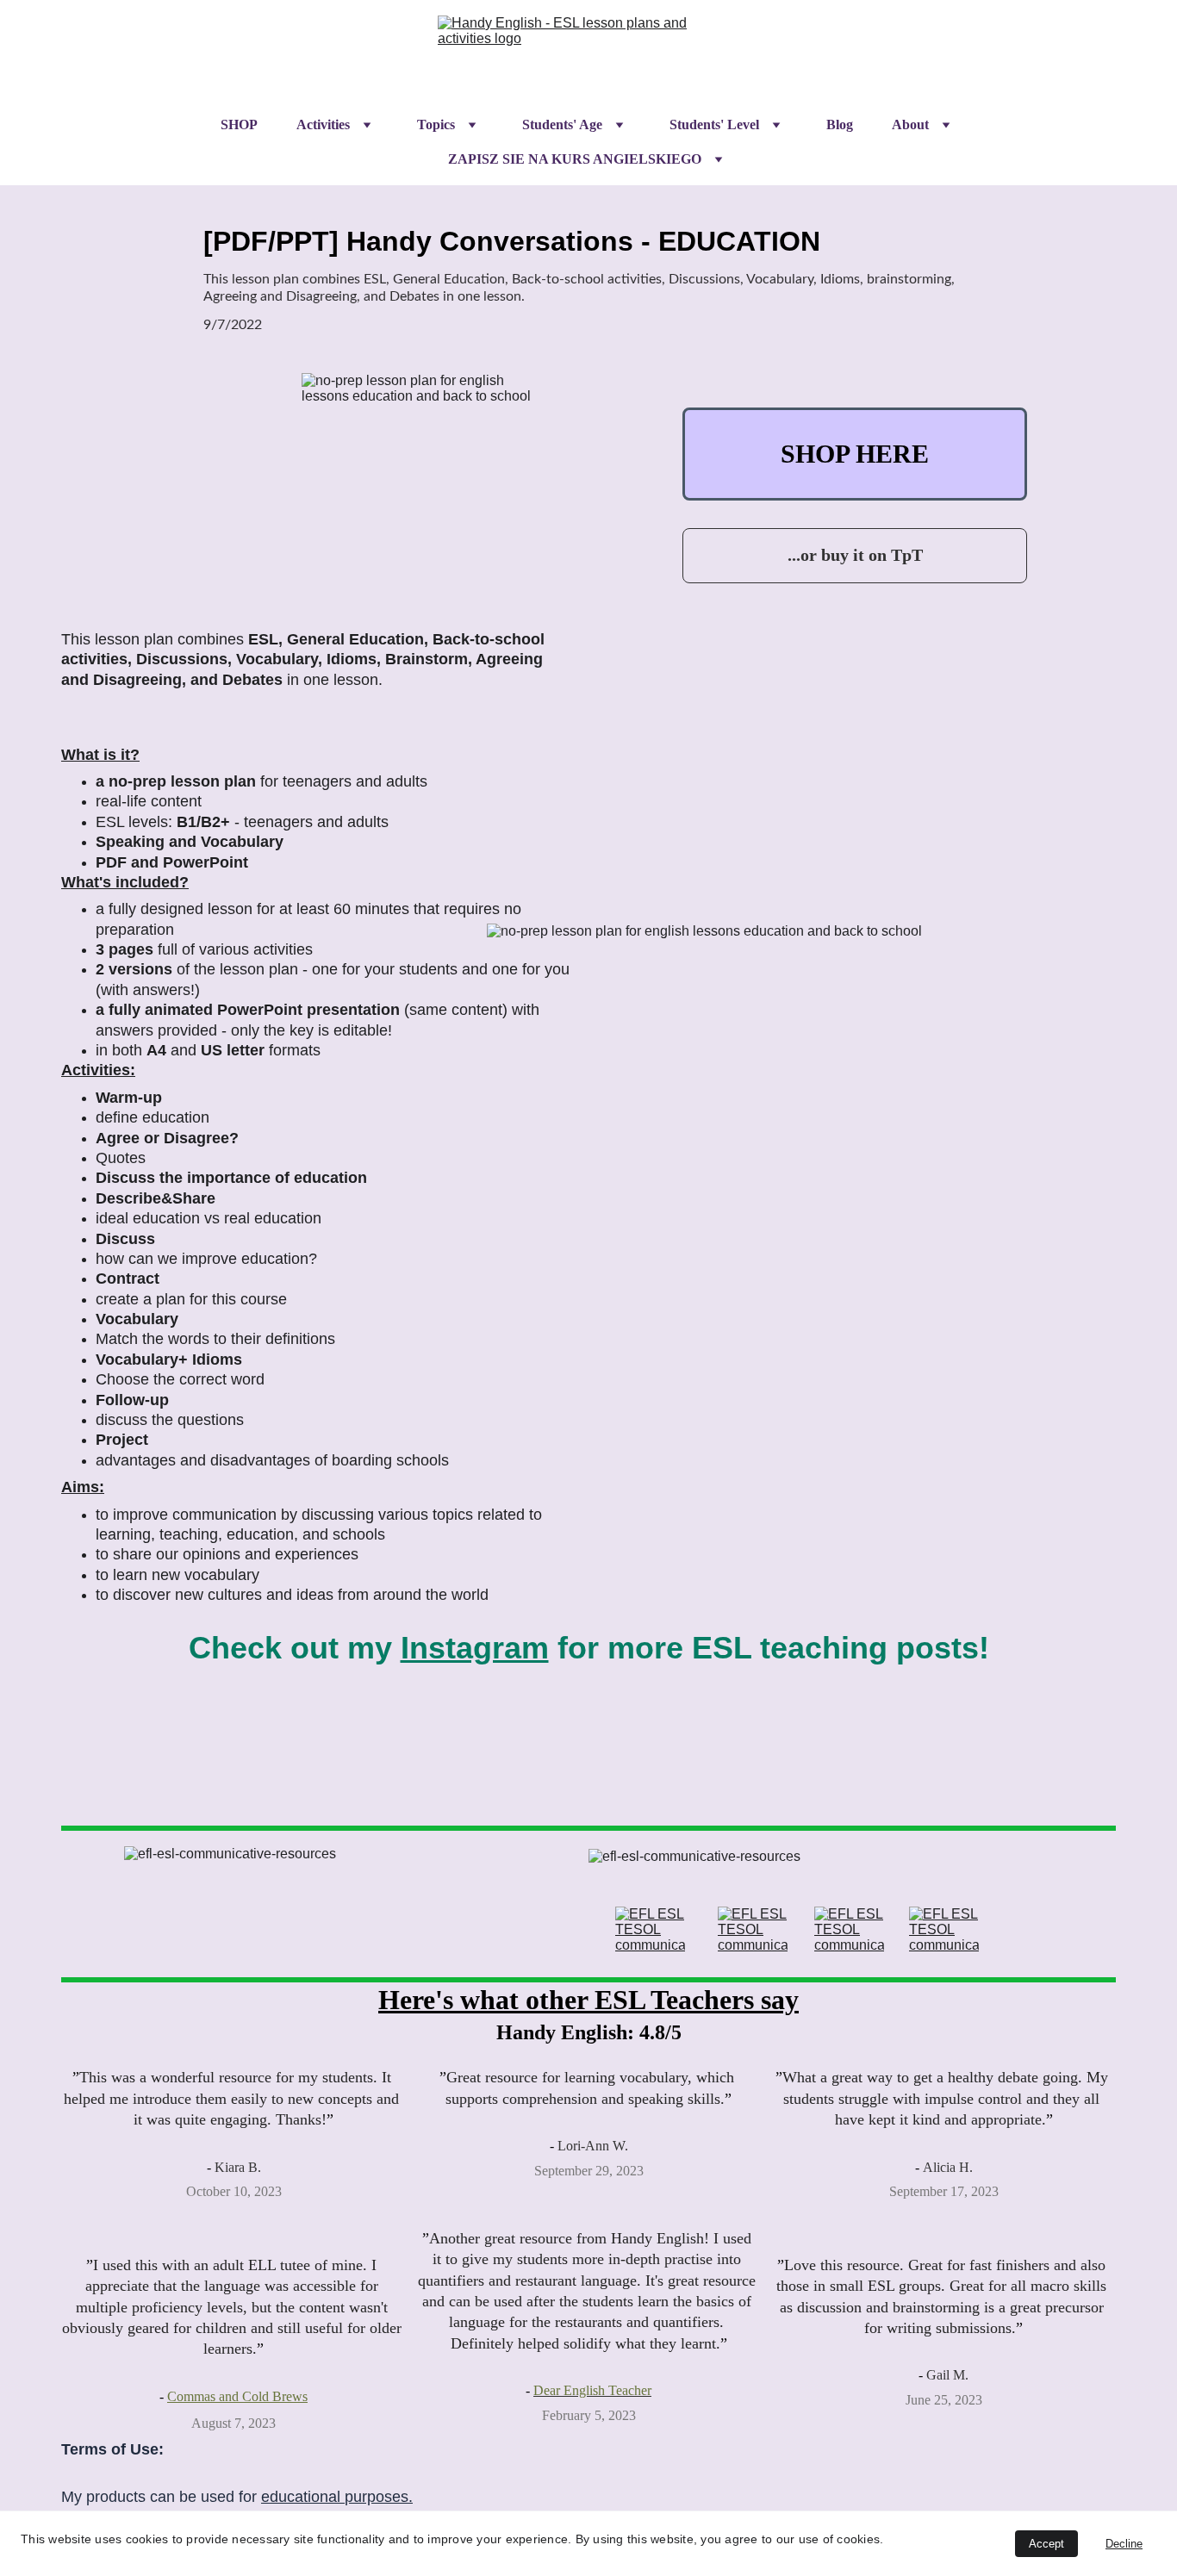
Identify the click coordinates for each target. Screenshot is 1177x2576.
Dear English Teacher (592, 2390)
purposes (377, 2497)
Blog (840, 124)
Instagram (475, 1648)
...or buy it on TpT (855, 555)
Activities (323, 124)
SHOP (239, 124)
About (910, 124)
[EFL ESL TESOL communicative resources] (650, 1930)
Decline (1124, 2544)
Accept (1046, 2544)
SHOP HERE (855, 454)
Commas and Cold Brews (237, 2396)
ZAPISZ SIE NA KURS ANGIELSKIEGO (575, 159)
